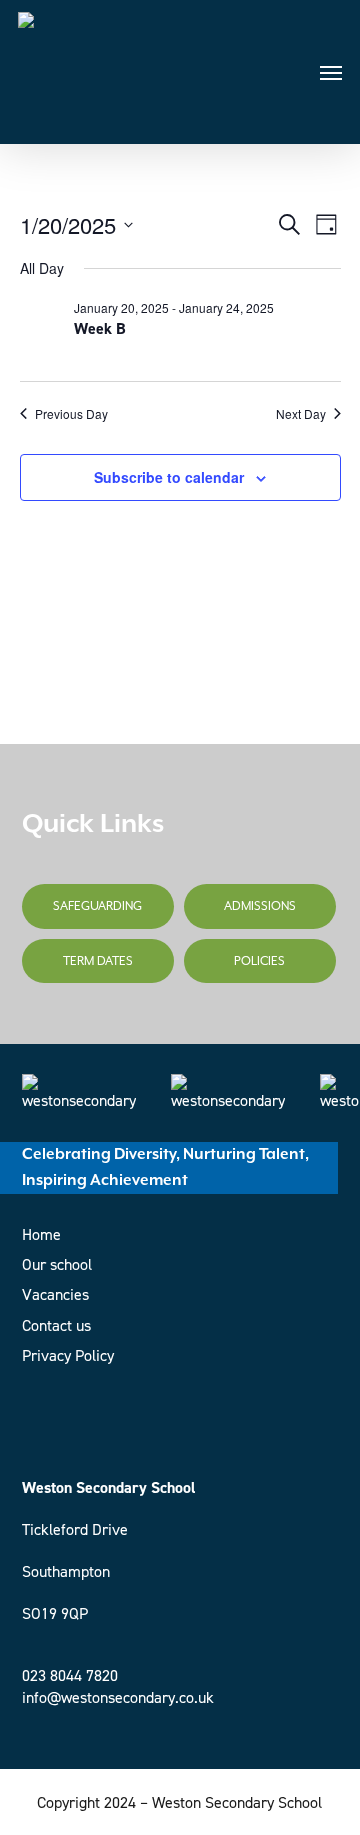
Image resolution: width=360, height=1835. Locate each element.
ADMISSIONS (260, 906)
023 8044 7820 (70, 1675)
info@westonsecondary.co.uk (118, 1697)
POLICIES (259, 961)
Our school (57, 1264)
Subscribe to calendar (169, 477)
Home (41, 1234)
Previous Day (71, 414)
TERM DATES (98, 961)
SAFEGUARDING (97, 906)
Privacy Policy (68, 1355)
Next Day (301, 414)
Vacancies (55, 1294)
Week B (100, 328)
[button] (331, 72)
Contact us (56, 1325)
